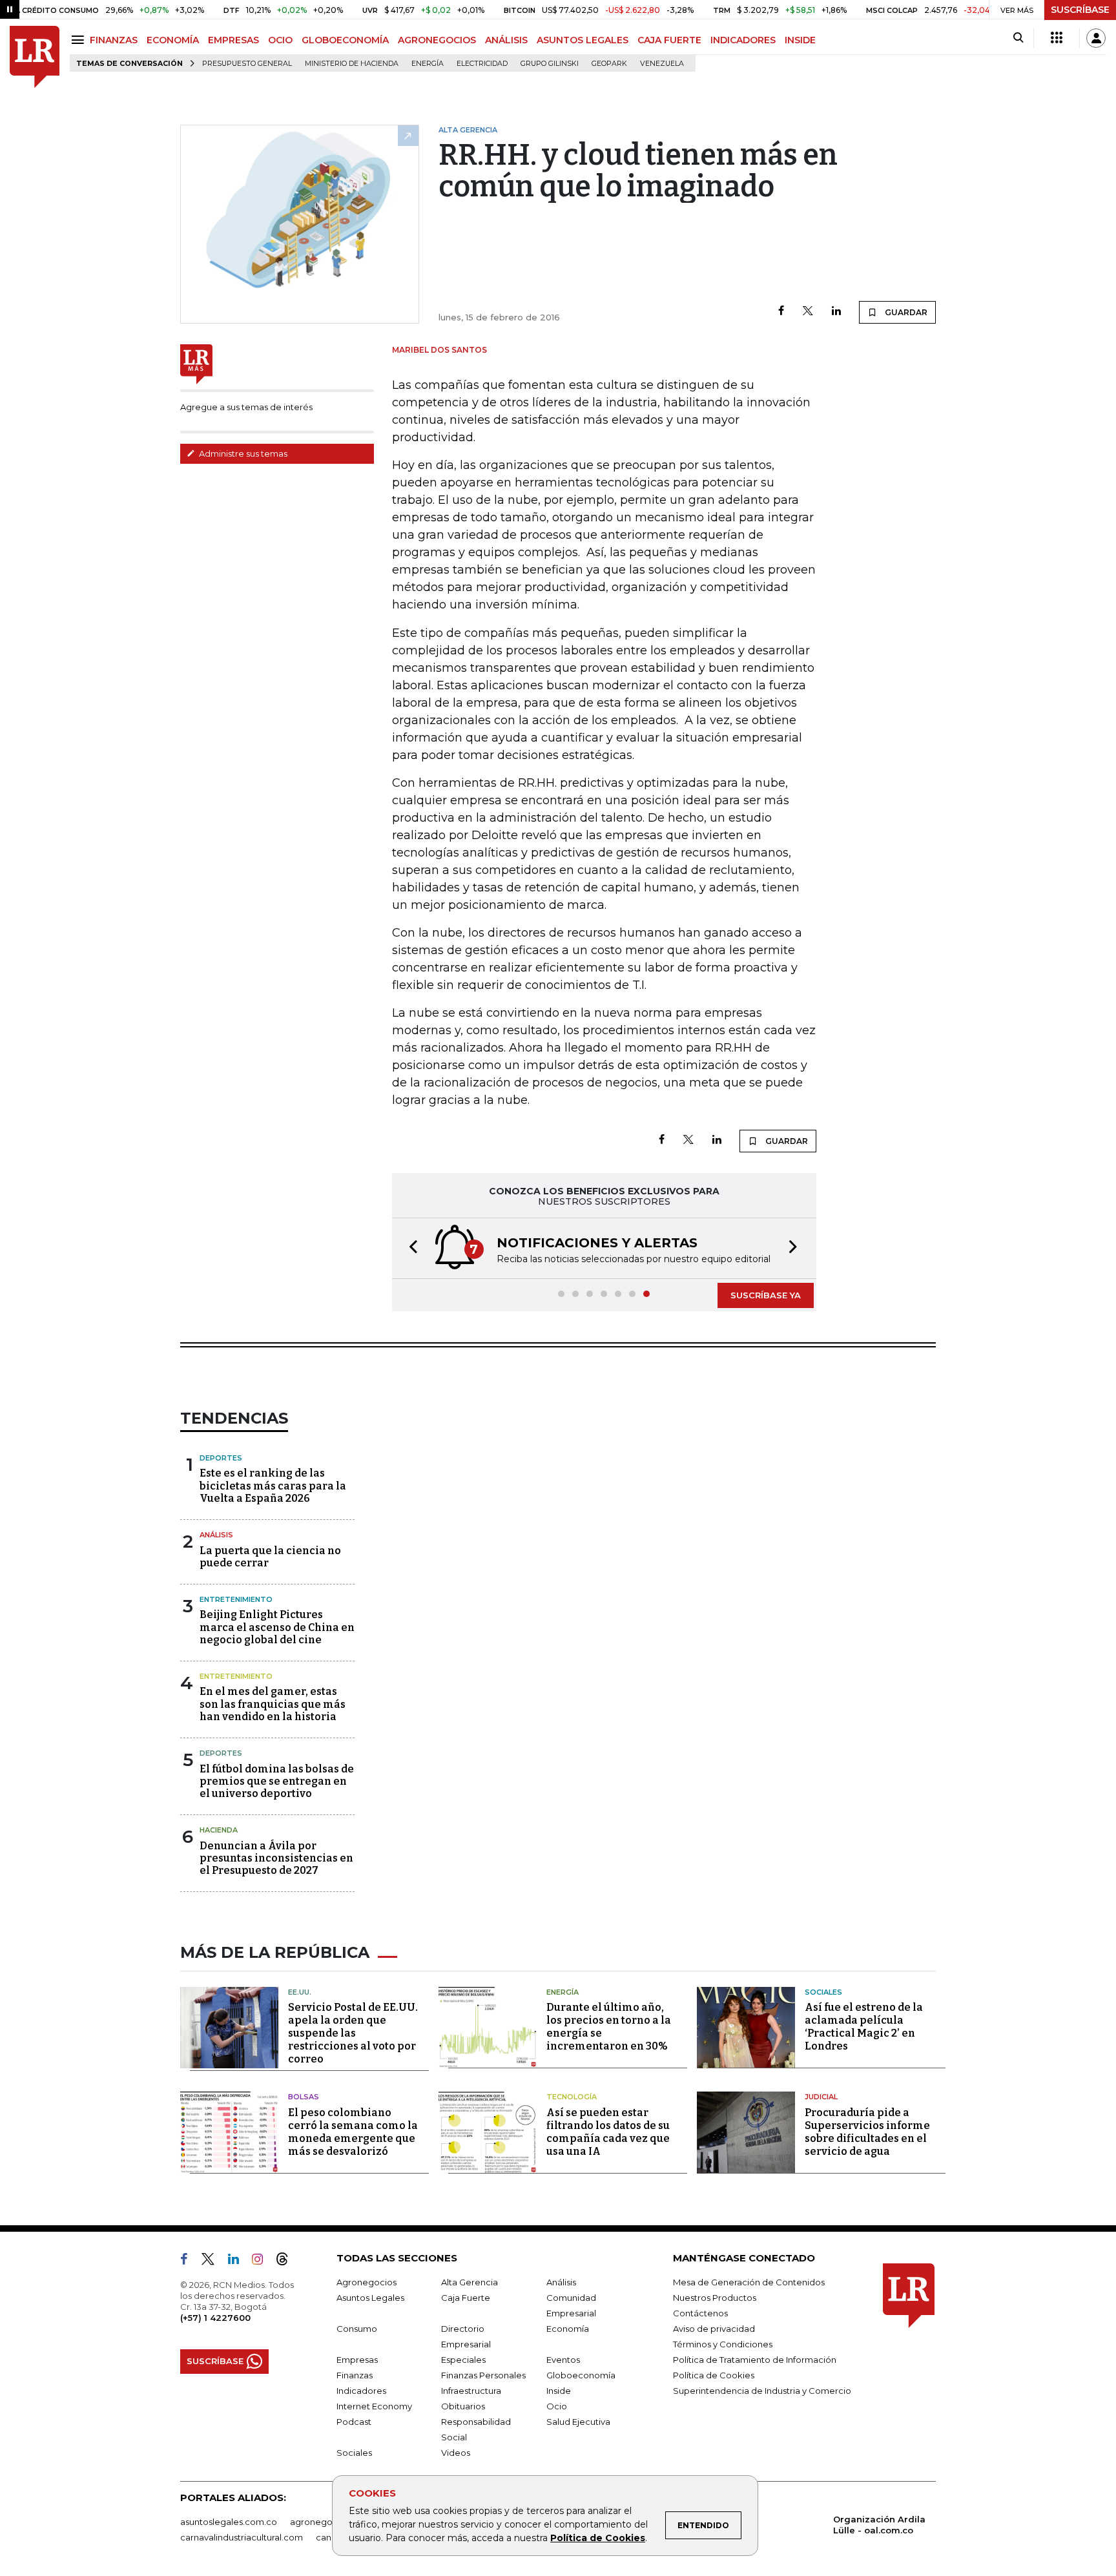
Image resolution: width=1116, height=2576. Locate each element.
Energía (428, 64)
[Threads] (287, 2261)
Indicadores (361, 2391)
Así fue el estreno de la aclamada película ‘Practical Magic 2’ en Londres (864, 2027)
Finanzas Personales (483, 2375)
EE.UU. (300, 1992)
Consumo (357, 2329)
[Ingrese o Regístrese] (1096, 38)
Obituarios (463, 2406)
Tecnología (572, 2097)
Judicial (821, 2097)
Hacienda (219, 1830)
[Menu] (80, 40)
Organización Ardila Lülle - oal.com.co (879, 2525)
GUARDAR (905, 312)
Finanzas (355, 2375)
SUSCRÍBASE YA (766, 1295)
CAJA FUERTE (669, 40)
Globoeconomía (581, 2375)
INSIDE (800, 40)
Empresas (357, 2360)
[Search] (1018, 38)
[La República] (35, 57)
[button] (409, 1248)
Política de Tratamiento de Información (755, 2360)
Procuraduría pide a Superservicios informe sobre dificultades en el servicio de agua (867, 2132)
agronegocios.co (326, 2522)
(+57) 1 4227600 (215, 2318)
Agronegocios (367, 2282)
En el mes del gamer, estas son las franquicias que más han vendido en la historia (273, 1704)
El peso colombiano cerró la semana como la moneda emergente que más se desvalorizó (353, 2132)
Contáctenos (700, 2313)
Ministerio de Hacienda (352, 64)
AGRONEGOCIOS (437, 40)
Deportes (221, 1458)
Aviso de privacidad (714, 2329)
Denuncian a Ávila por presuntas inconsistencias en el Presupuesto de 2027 (276, 1858)
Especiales (463, 2360)
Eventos (563, 2360)
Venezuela (662, 64)
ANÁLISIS (506, 40)
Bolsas (304, 2097)
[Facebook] (781, 312)
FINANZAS (114, 40)
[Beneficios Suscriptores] (1057, 38)
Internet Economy (374, 2406)
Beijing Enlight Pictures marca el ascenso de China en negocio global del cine (277, 1627)
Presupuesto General (247, 64)
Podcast (354, 2422)
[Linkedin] (836, 312)
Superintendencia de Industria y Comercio (762, 2391)
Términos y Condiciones (723, 2344)
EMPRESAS (233, 40)
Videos (456, 2453)
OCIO (280, 40)
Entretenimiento (236, 1599)
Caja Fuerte (466, 2298)
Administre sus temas (242, 453)
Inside (559, 2391)
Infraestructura (471, 2391)
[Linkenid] (239, 2261)
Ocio (557, 2406)
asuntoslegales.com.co (229, 2522)
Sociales (823, 1992)
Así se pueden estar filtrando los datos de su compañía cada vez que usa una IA (608, 2132)
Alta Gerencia (470, 2282)
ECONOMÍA (173, 40)
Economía (568, 2329)
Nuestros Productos (715, 2298)
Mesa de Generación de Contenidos (749, 2282)
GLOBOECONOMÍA (345, 40)
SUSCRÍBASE (1080, 10)
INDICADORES (743, 40)
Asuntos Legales (370, 2298)
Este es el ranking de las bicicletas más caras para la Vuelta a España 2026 (273, 1485)
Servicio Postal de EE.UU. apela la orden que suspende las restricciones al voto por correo (353, 2033)
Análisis (216, 1535)
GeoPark (609, 64)
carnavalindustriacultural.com (242, 2537)
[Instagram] (263, 2261)
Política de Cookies (598, 2538)
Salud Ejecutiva (578, 2422)
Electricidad (482, 64)
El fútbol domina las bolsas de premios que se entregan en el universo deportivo (277, 1781)
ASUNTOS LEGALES (583, 40)
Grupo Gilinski (550, 64)
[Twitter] (808, 312)
